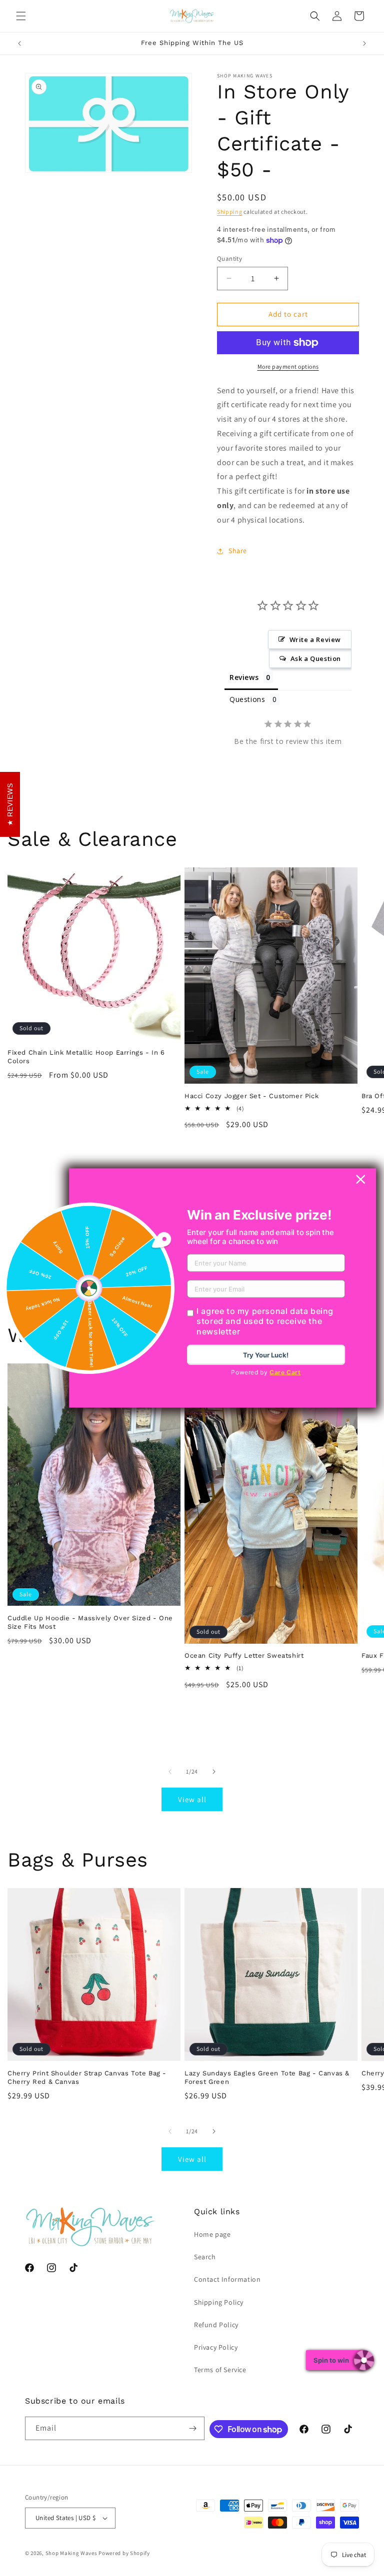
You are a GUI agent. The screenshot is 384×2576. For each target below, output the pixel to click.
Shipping (230, 212)
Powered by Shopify (124, 2553)
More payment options (288, 366)
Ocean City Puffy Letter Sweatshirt (244, 1655)
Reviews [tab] (244, 677)
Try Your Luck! (266, 1355)
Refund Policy (216, 2325)
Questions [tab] (247, 699)
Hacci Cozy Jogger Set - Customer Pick (251, 1096)
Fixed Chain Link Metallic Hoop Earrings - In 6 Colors (86, 1057)
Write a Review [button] (315, 640)
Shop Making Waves (71, 2553)
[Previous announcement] (19, 43)
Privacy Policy (216, 2347)
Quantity (229, 259)
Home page (212, 2234)
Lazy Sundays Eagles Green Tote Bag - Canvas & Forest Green (267, 2077)
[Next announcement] (364, 43)
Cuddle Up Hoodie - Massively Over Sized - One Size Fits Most (90, 1622)
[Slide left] (170, 1772)
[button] (21, 16)
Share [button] (238, 551)
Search (205, 2257)
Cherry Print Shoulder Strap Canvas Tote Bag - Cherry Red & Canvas (87, 2077)
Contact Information (227, 2279)
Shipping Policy (219, 2302)
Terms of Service (220, 2370)
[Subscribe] (193, 2428)
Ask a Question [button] (316, 658)
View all (192, 1799)
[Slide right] (214, 1772)
